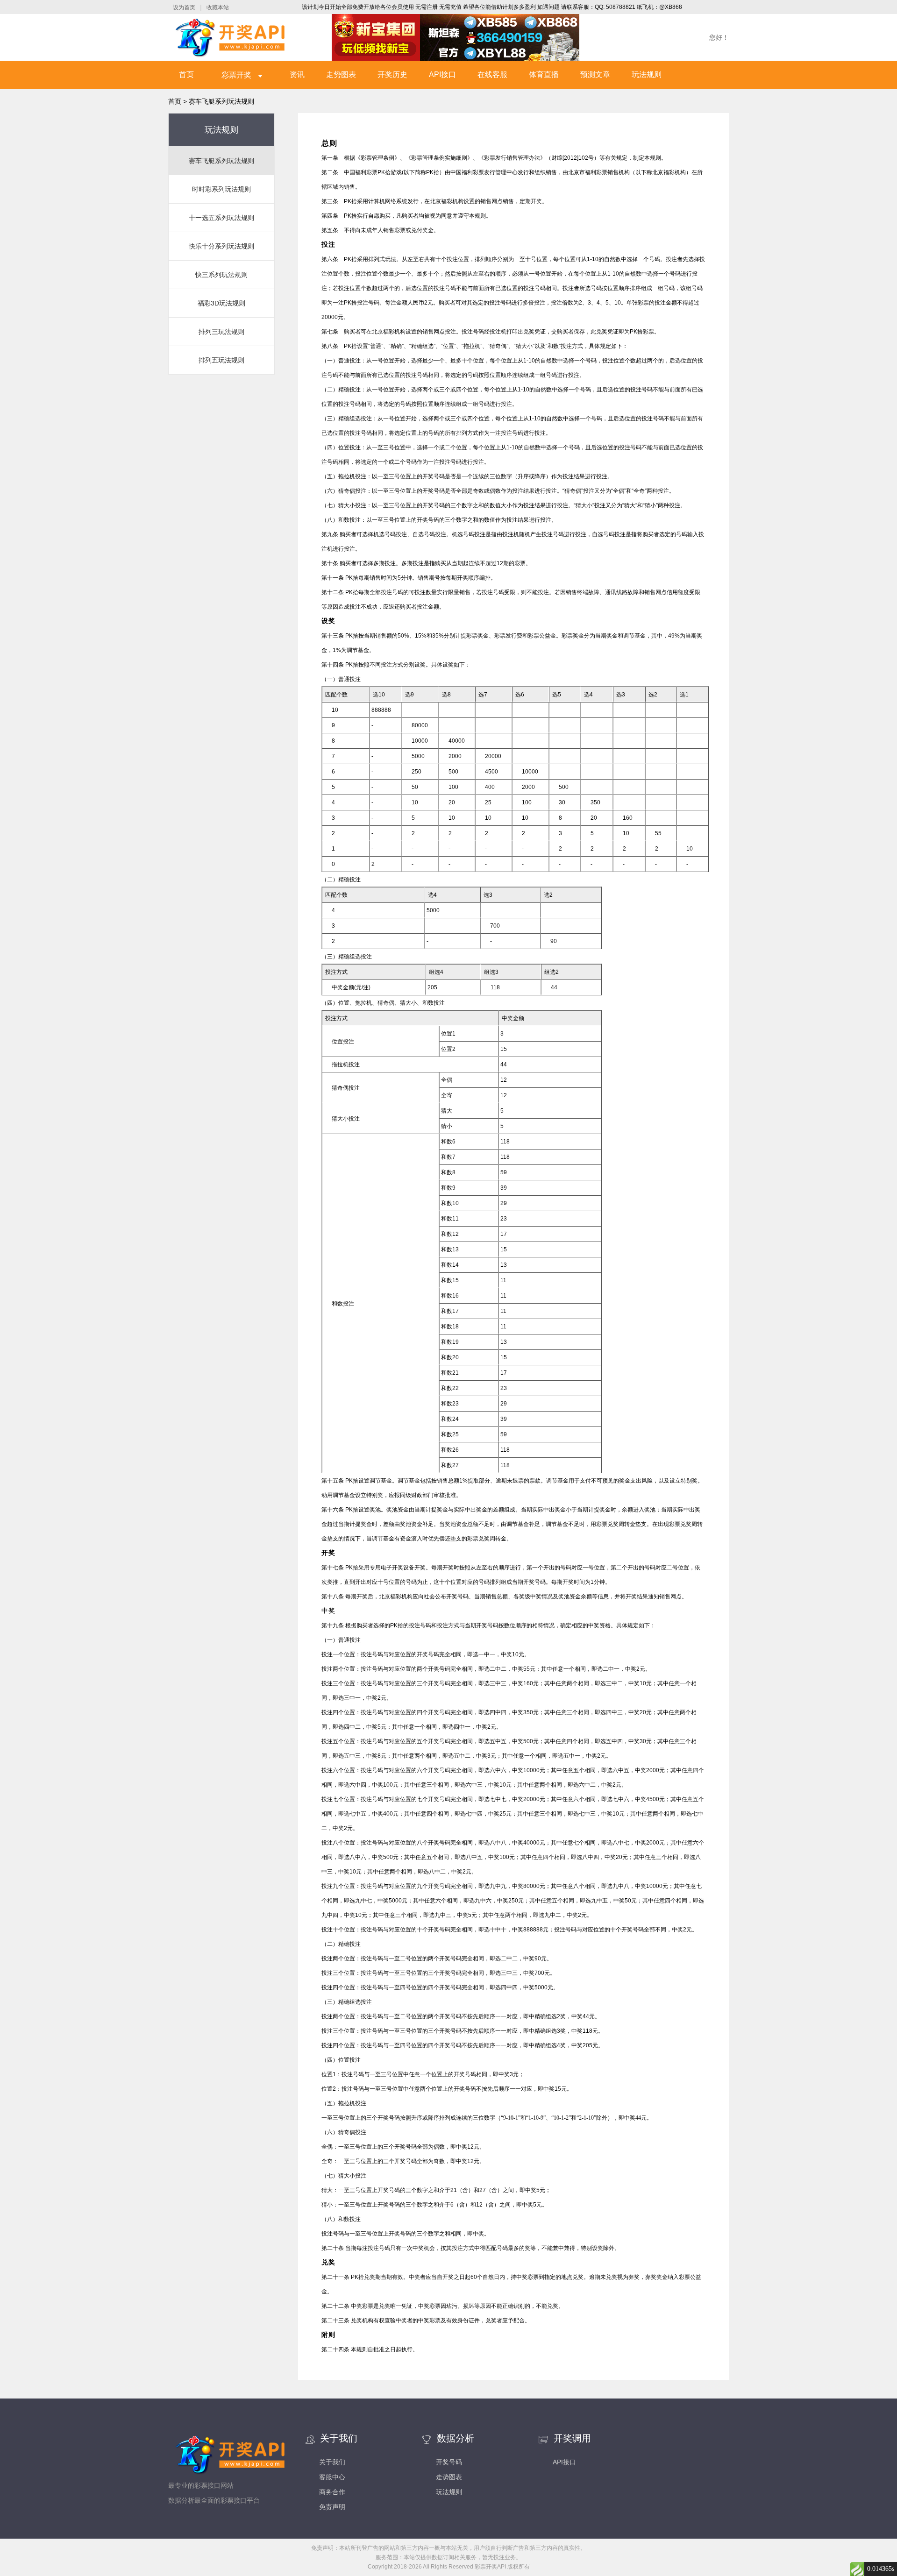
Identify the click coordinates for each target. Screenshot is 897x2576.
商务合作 (332, 2492)
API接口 (442, 75)
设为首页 (184, 7)
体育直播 (544, 75)
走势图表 (341, 75)
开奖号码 (449, 2462)
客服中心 (332, 2477)
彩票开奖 (237, 75)
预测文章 (595, 75)
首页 (186, 75)
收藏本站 (218, 7)
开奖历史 (392, 75)
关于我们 (332, 2462)
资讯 (297, 75)
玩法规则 (647, 75)
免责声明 (332, 2507)
